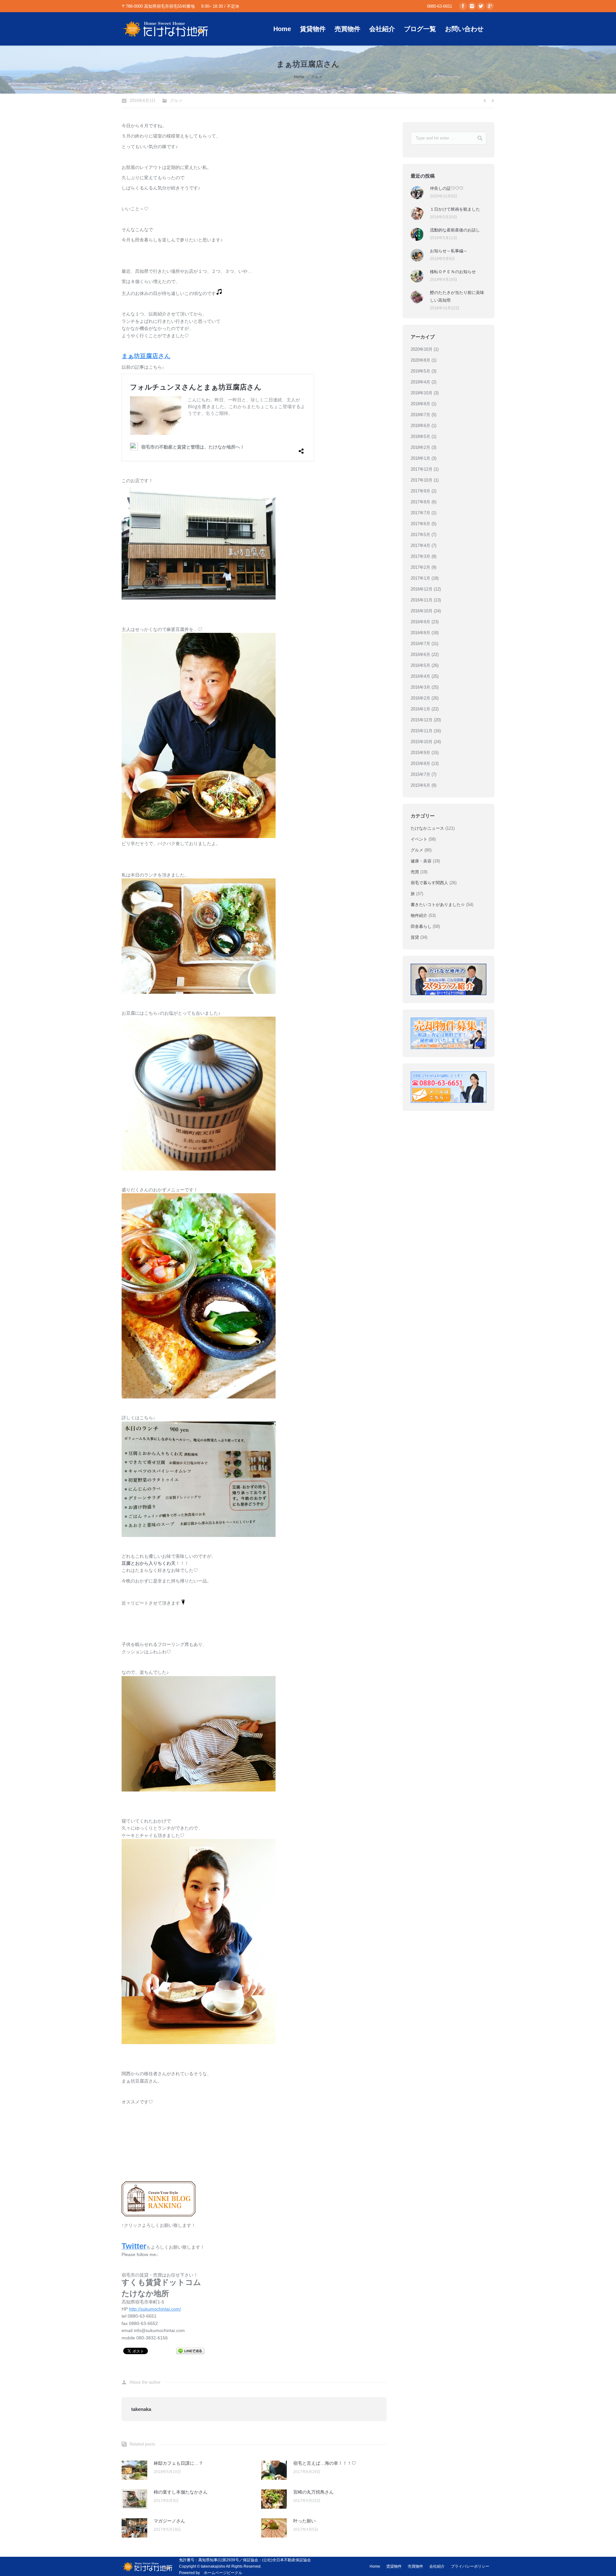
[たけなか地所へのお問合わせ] (449, 1087)
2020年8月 (420, 360)
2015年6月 (420, 785)
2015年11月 (422, 731)
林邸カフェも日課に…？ (178, 2463)
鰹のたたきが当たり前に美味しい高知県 (457, 296)
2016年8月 (420, 633)
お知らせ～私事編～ (449, 251)
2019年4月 (420, 382)
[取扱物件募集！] (449, 1033)
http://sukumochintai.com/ (155, 2309)
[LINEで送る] (190, 2351)
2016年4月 (420, 676)
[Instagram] (472, 6)
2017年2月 (420, 567)
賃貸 (415, 937)
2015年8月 (420, 764)
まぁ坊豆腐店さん (146, 356)
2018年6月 (420, 426)
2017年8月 (420, 502)
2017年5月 (420, 535)
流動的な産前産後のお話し (455, 230)
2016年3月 (420, 687)
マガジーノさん (169, 2521)
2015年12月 (422, 720)
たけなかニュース (427, 828)
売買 (415, 872)
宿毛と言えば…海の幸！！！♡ (325, 2463)
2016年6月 (420, 654)
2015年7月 (420, 774)
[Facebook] (463, 6)
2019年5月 (420, 371)
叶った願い (304, 2521)
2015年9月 (420, 753)
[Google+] (490, 6)
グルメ (317, 77)
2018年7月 (420, 415)
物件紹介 (419, 915)
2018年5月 (420, 436)
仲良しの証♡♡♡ (447, 188)
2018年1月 (420, 458)
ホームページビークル (223, 2573)
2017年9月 (420, 491)
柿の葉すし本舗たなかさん (181, 2492)
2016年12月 (422, 589)
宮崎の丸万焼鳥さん (313, 2492)
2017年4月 (420, 545)
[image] (199, 598)
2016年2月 (420, 698)
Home (299, 77)
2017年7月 (420, 513)
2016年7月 (420, 644)
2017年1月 (420, 578)
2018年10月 (422, 393)
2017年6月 (420, 524)
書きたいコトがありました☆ (438, 905)
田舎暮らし (421, 926)
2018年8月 (420, 404)
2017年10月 (422, 480)
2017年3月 (420, 556)
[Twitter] (481, 6)
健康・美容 (421, 861)
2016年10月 (422, 611)
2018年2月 (420, 447)
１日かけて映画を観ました (455, 209)
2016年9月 (420, 622)
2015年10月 (422, 742)
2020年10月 (422, 349)
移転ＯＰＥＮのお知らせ (453, 272)
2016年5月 (420, 665)
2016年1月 (420, 709)
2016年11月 (422, 600)
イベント (419, 839)
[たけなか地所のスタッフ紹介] (449, 979)
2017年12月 (422, 469)
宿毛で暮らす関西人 (429, 883)
